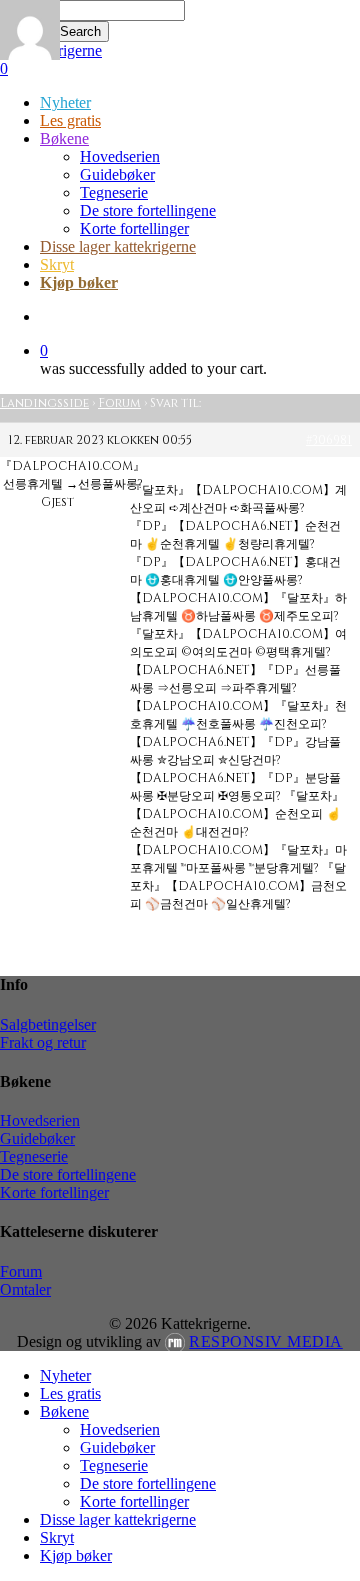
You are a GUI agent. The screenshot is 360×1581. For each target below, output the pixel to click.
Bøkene (64, 1411)
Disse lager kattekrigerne (118, 1519)
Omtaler (25, 1289)
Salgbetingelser (48, 1024)
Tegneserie (34, 1156)
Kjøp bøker (76, 1555)
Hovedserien (40, 1120)
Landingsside (44, 403)
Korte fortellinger (54, 1192)
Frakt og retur (43, 1042)
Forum (119, 403)
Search (80, 31)
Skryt (57, 1537)
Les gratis (70, 1393)
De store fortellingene (68, 1174)
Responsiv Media (266, 1341)
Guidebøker (37, 1138)
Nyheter (65, 1375)
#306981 (329, 440)
